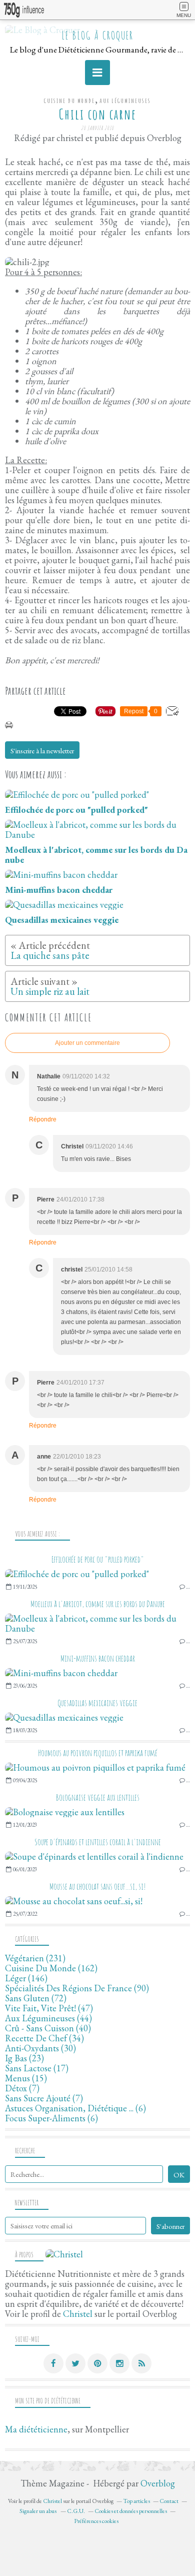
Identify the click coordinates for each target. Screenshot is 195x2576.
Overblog (158, 2483)
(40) (48, 2028)
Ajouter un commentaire (87, 1043)
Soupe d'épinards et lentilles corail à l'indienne (98, 1842)
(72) (36, 1998)
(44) (48, 2018)
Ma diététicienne (36, 2429)
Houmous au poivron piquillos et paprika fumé (98, 1753)
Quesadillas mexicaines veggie (97, 1703)
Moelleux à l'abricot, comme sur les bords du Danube (98, 1604)
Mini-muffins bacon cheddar (98, 1658)
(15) (26, 2078)
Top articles (136, 2501)
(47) (49, 2008)
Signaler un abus (38, 2511)
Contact (169, 2501)
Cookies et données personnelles (131, 2511)
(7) (22, 2088)
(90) (77, 1988)
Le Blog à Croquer (97, 35)
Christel (78, 2314)
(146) (26, 1978)
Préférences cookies (96, 2521)
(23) (24, 2058)
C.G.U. (76, 2511)
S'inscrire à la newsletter (42, 751)
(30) (40, 2048)
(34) (44, 2038)
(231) (35, 1958)
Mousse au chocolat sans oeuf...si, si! (98, 1886)
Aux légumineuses (125, 101)
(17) (37, 2068)
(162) (51, 1968)
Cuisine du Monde (69, 101)
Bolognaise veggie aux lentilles (98, 1797)
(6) (75, 2108)
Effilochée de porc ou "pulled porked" (98, 1559)
